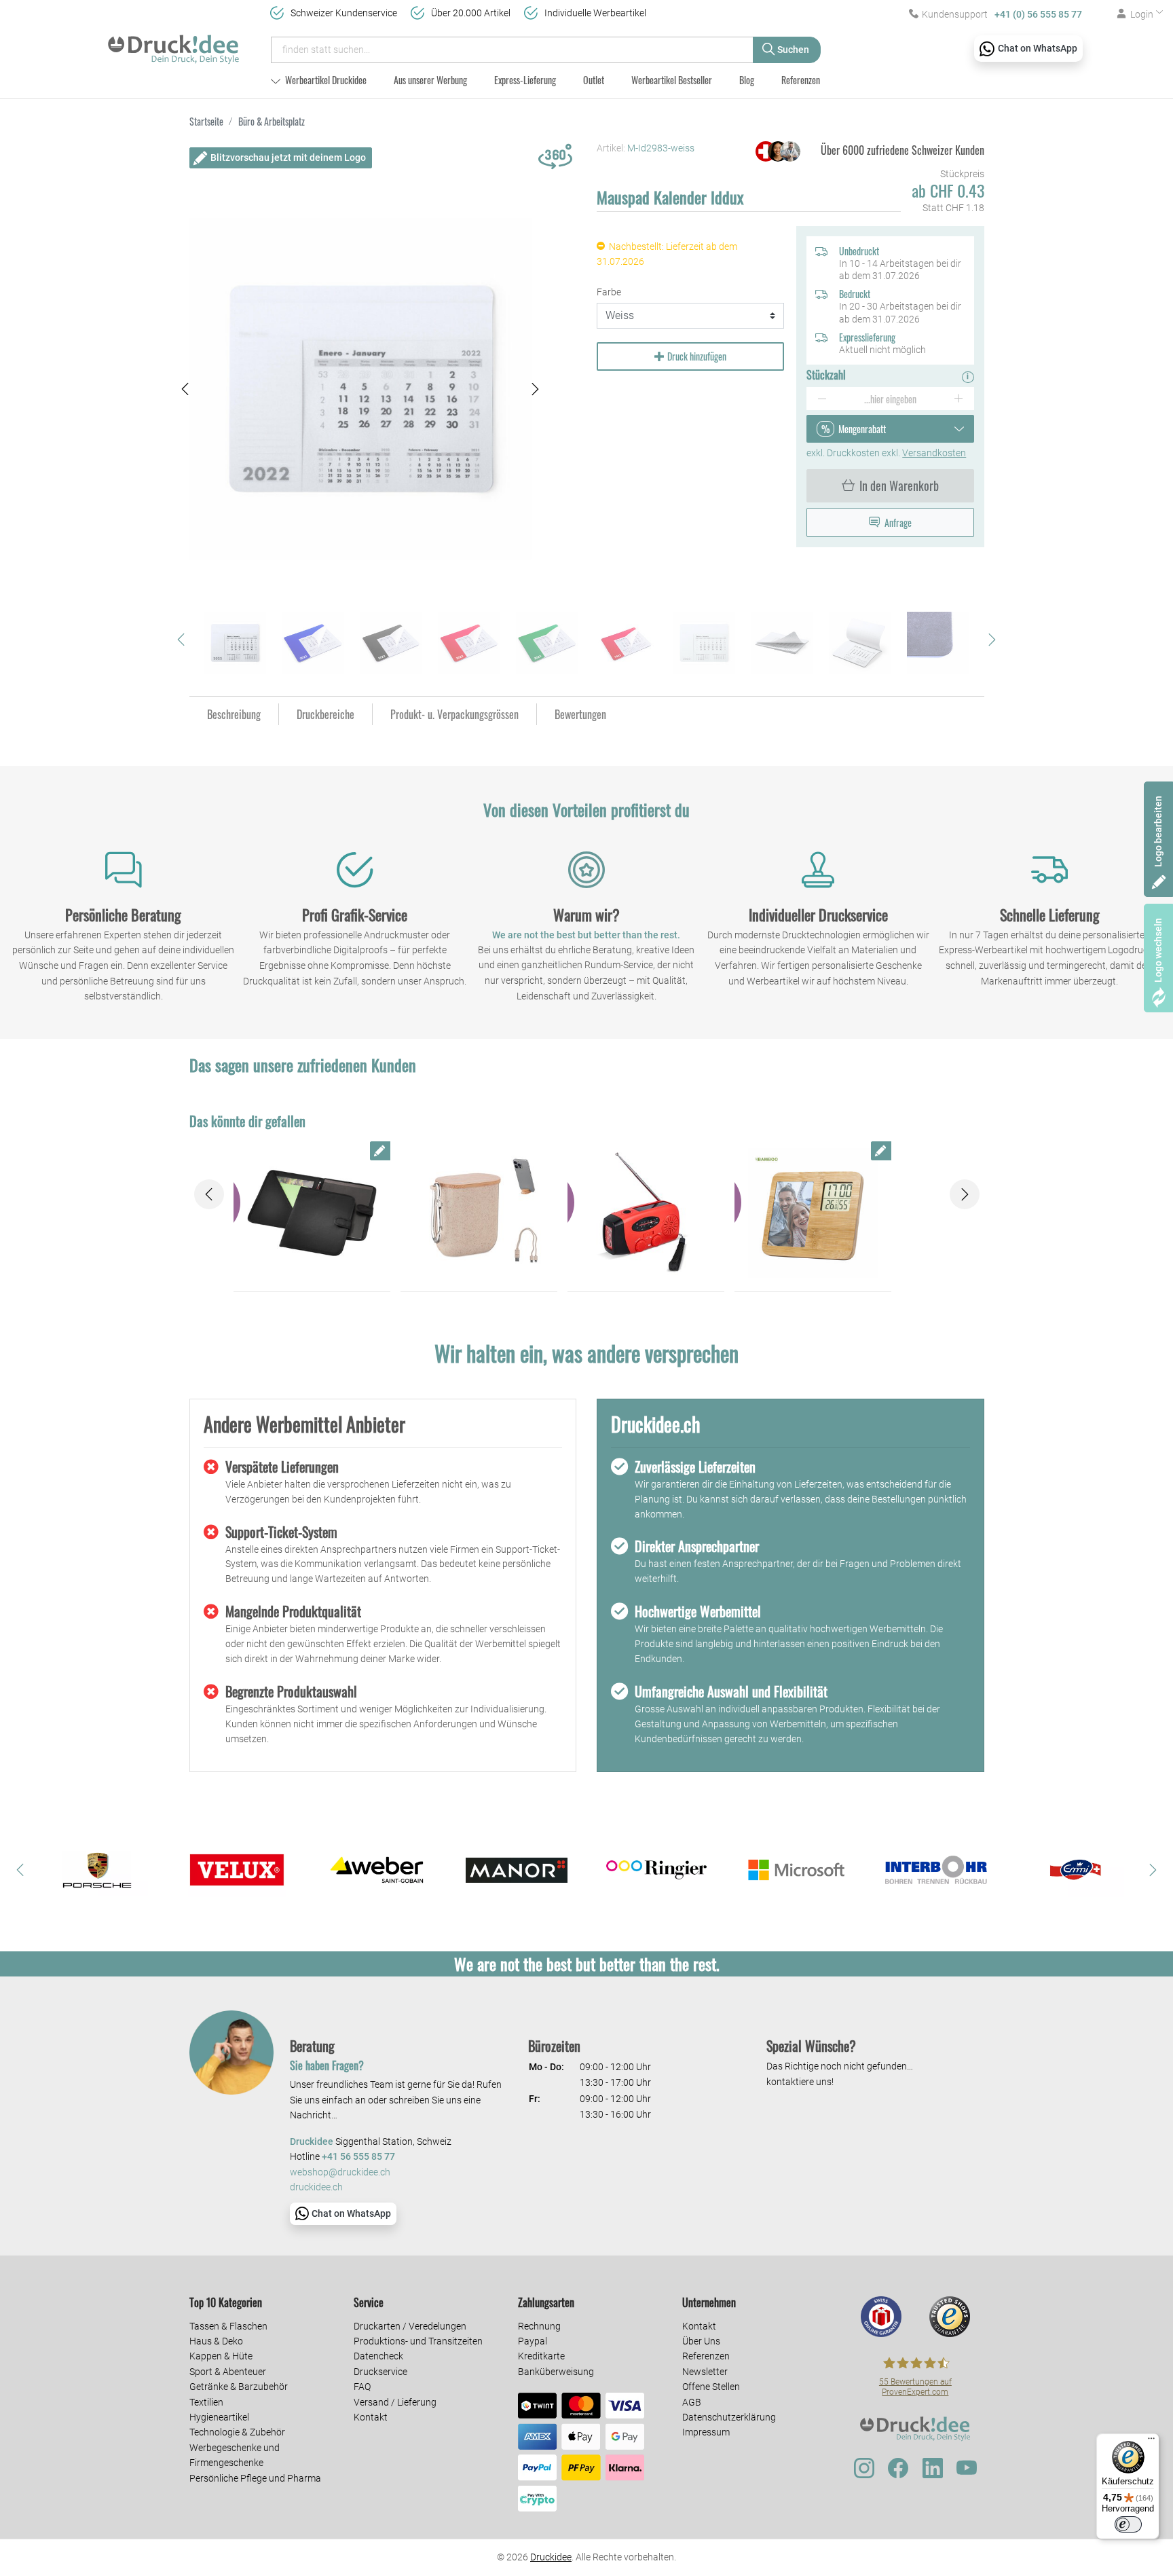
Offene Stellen (711, 2387)
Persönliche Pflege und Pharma (255, 2478)
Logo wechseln (1158, 950)
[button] (185, 389)
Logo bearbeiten (1158, 831)
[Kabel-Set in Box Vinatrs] (479, 1213)
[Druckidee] (173, 43)
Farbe (609, 292)
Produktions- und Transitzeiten (418, 2341)
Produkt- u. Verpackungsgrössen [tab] (454, 714)
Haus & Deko (216, 2341)
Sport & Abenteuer (228, 2372)
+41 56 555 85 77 (358, 2157)
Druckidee (551, 2557)
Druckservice (380, 2372)
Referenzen (801, 80)
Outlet (594, 80)
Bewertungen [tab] (580, 714)
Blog (747, 80)
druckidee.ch (316, 2187)
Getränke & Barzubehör (239, 2387)
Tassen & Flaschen (228, 2326)
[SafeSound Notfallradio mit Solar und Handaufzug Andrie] (646, 1213)
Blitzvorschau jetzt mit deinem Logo (288, 158)
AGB (692, 2402)
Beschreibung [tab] (234, 714)
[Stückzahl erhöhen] (959, 399)
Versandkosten (934, 453)
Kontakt (371, 2417)
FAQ (362, 2387)
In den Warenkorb (899, 485)
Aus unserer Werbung (430, 80)
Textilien (206, 2402)
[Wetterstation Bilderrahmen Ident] (813, 1213)
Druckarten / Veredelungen (410, 2326)
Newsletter (705, 2372)
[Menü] (1151, 2442)
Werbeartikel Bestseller (672, 80)
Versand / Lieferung (395, 2402)
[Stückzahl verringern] (822, 399)
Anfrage (898, 522)
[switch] (1128, 2524)
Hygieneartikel (219, 2417)
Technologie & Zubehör (237, 2432)
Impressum (706, 2432)
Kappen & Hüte (221, 2356)
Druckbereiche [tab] (325, 714)
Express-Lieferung (525, 80)
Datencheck (378, 2356)
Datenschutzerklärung (729, 2417)
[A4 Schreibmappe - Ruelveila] (312, 1213)
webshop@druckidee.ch (340, 2172)
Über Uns (701, 2341)
